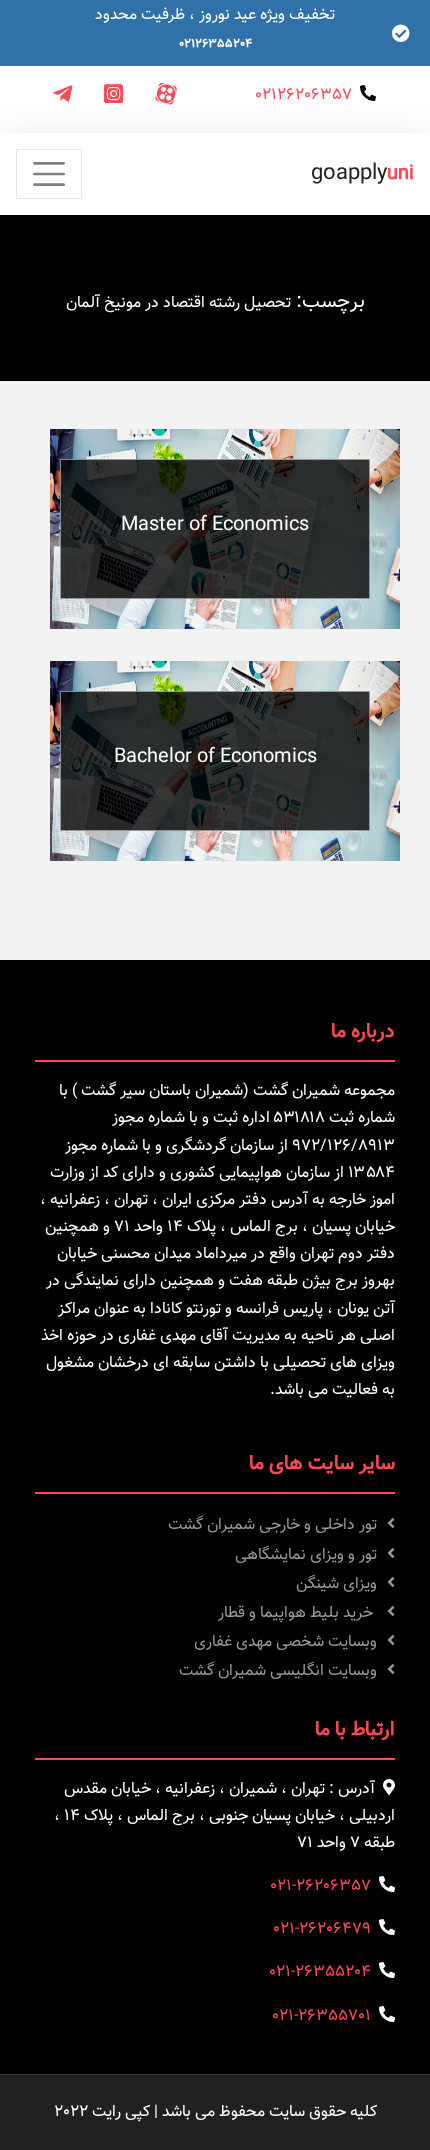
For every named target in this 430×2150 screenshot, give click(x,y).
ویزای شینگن (336, 1584)
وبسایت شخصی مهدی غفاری (285, 1642)
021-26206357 (320, 1886)
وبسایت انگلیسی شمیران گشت (278, 1671)
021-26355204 (320, 1972)
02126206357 (303, 95)
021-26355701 (321, 2016)
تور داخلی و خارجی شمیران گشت (272, 1525)
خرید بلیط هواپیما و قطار (297, 1613)
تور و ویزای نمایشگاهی (306, 1555)
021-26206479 (322, 1929)
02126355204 (215, 44)
